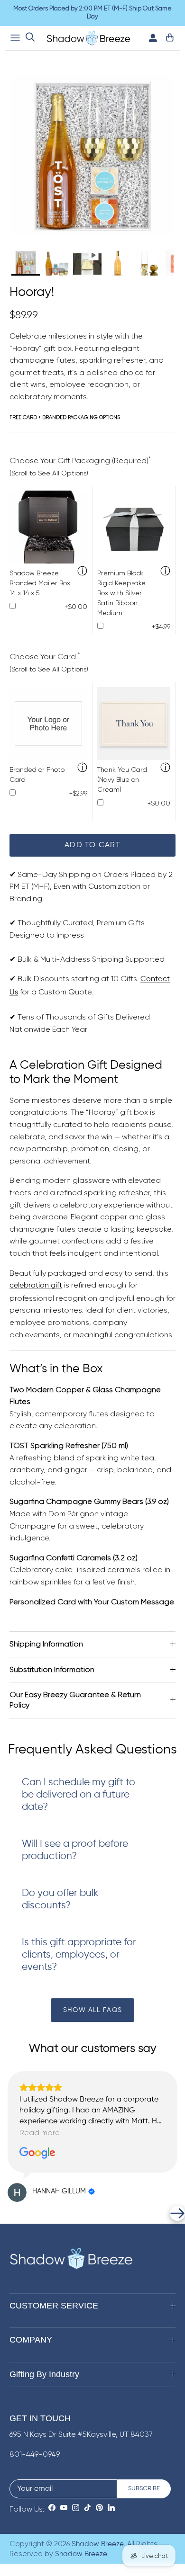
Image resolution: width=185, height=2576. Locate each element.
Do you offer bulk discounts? (60, 1900)
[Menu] (15, 38)
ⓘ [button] (82, 572)
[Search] (30, 38)
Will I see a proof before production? (75, 1850)
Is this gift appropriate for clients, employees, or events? (79, 1955)
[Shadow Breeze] (88, 38)
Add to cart (92, 845)
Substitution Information (52, 1669)
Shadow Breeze (98, 2544)
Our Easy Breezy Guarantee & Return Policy (75, 1700)
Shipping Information (46, 1644)
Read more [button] (40, 2133)
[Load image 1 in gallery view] (92, 155)
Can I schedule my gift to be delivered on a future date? (79, 1795)
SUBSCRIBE (144, 2489)
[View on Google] (37, 2153)
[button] (8, 2213)
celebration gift (36, 1286)
